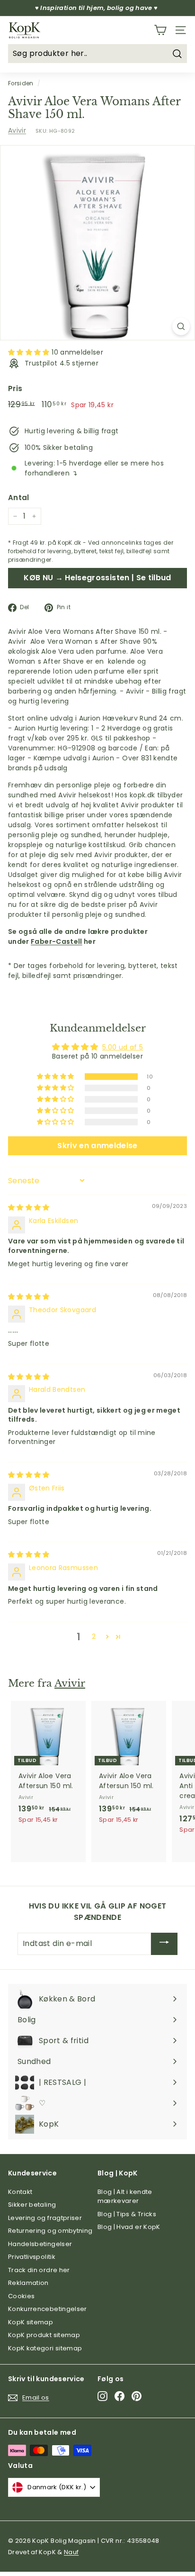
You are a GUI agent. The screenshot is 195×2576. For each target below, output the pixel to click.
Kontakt (20, 2192)
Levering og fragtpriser (45, 2218)
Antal (19, 498)
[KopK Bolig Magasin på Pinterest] (137, 2396)
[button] (30, 352)
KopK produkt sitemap (44, 2335)
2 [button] (94, 1636)
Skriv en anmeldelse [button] (97, 1146)
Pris (15, 388)
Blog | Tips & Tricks (127, 2214)
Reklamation (28, 2283)
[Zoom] (181, 326)
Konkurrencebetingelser (48, 2309)
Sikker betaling (32, 2205)
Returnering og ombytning (50, 2231)
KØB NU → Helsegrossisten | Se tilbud (97, 578)
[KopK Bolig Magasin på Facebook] (120, 2396)
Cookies (21, 2296)
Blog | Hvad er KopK (129, 2227)
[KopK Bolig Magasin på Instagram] (102, 2396)
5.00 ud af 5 (123, 1047)
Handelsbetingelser (40, 2244)
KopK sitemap (31, 2322)
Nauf (71, 2552)
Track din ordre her (39, 2270)
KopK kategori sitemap (45, 2348)
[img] (29, 1207)
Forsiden (21, 83)
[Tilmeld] (164, 1944)
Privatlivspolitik (32, 2257)
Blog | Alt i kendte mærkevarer (125, 2197)
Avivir (17, 130)
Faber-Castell (57, 941)
